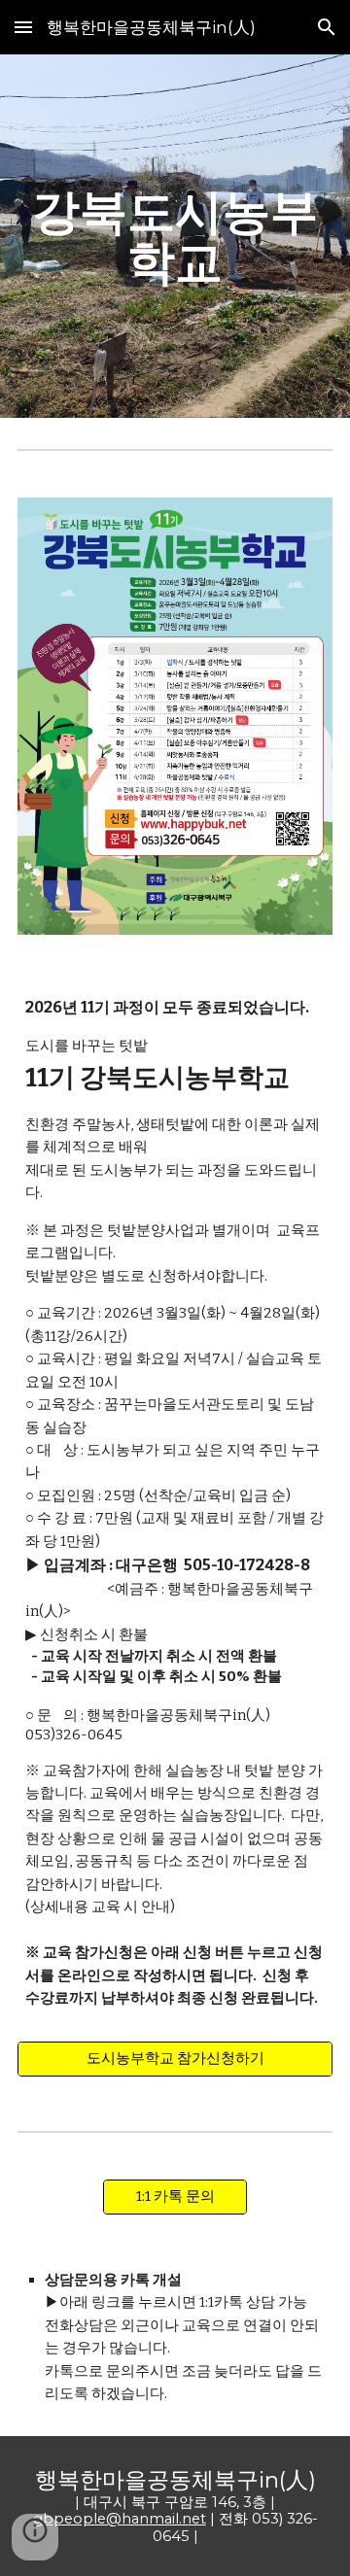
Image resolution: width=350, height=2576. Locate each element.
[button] (23, 27)
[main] (175, 237)
